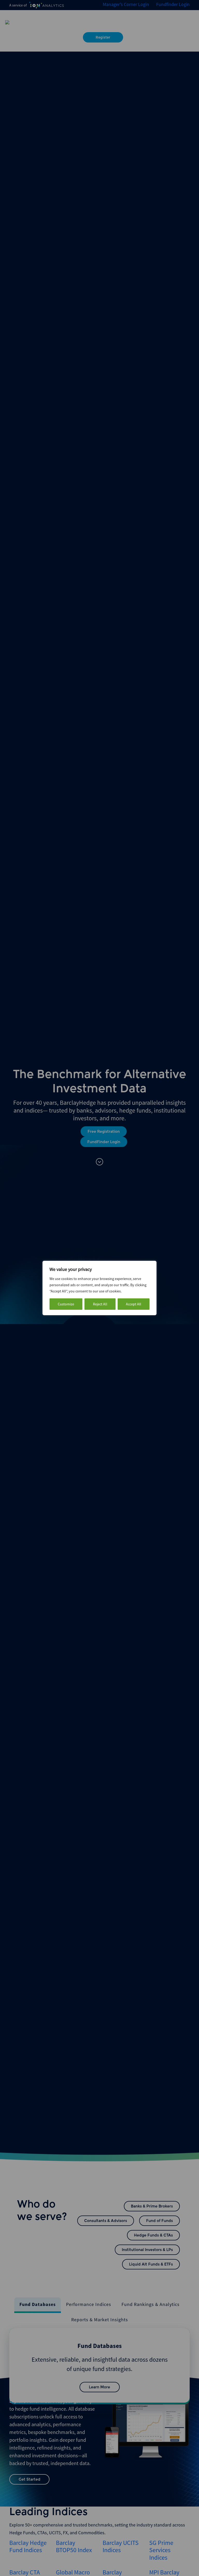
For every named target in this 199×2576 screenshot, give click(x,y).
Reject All (100, 1304)
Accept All (134, 1304)
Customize (66, 1304)
